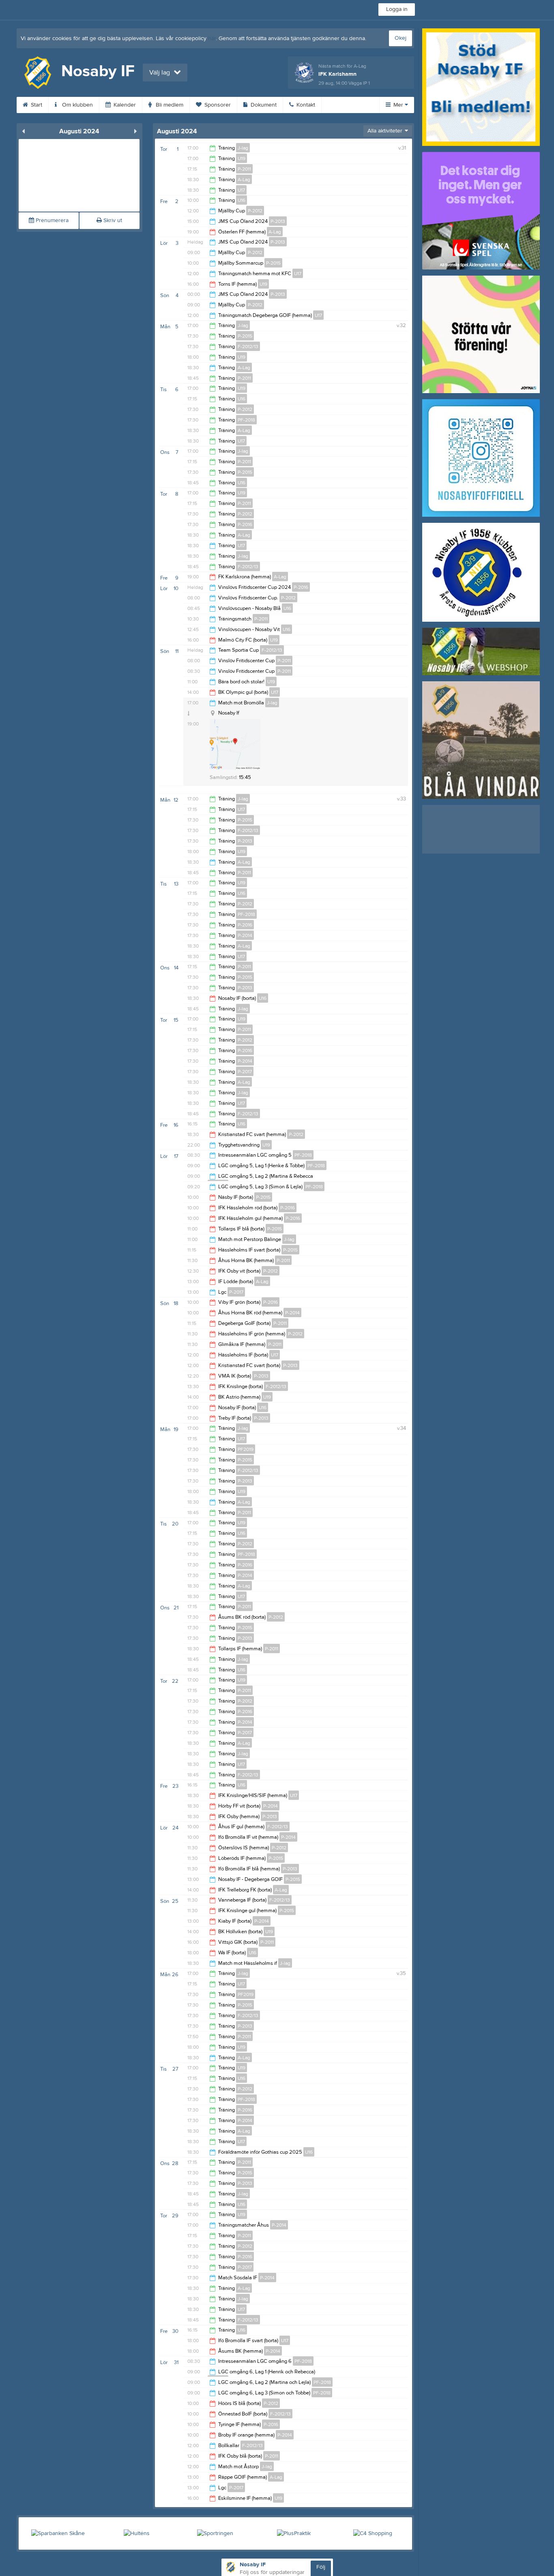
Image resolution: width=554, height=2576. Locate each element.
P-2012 (255, 211)
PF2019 (246, 1449)
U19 (242, 158)
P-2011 (244, 169)
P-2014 (245, 935)
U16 (242, 200)
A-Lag (244, 180)
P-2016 (245, 524)
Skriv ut (112, 220)
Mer (398, 105)
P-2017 (245, 1072)
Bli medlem (169, 105)
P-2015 (273, 263)
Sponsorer (217, 105)
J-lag (243, 148)
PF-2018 (246, 420)
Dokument (263, 105)
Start (36, 105)
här (212, 39)
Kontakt (305, 105)
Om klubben (77, 105)
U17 (241, 190)
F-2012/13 (248, 347)
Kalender (124, 105)
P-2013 (278, 221)
